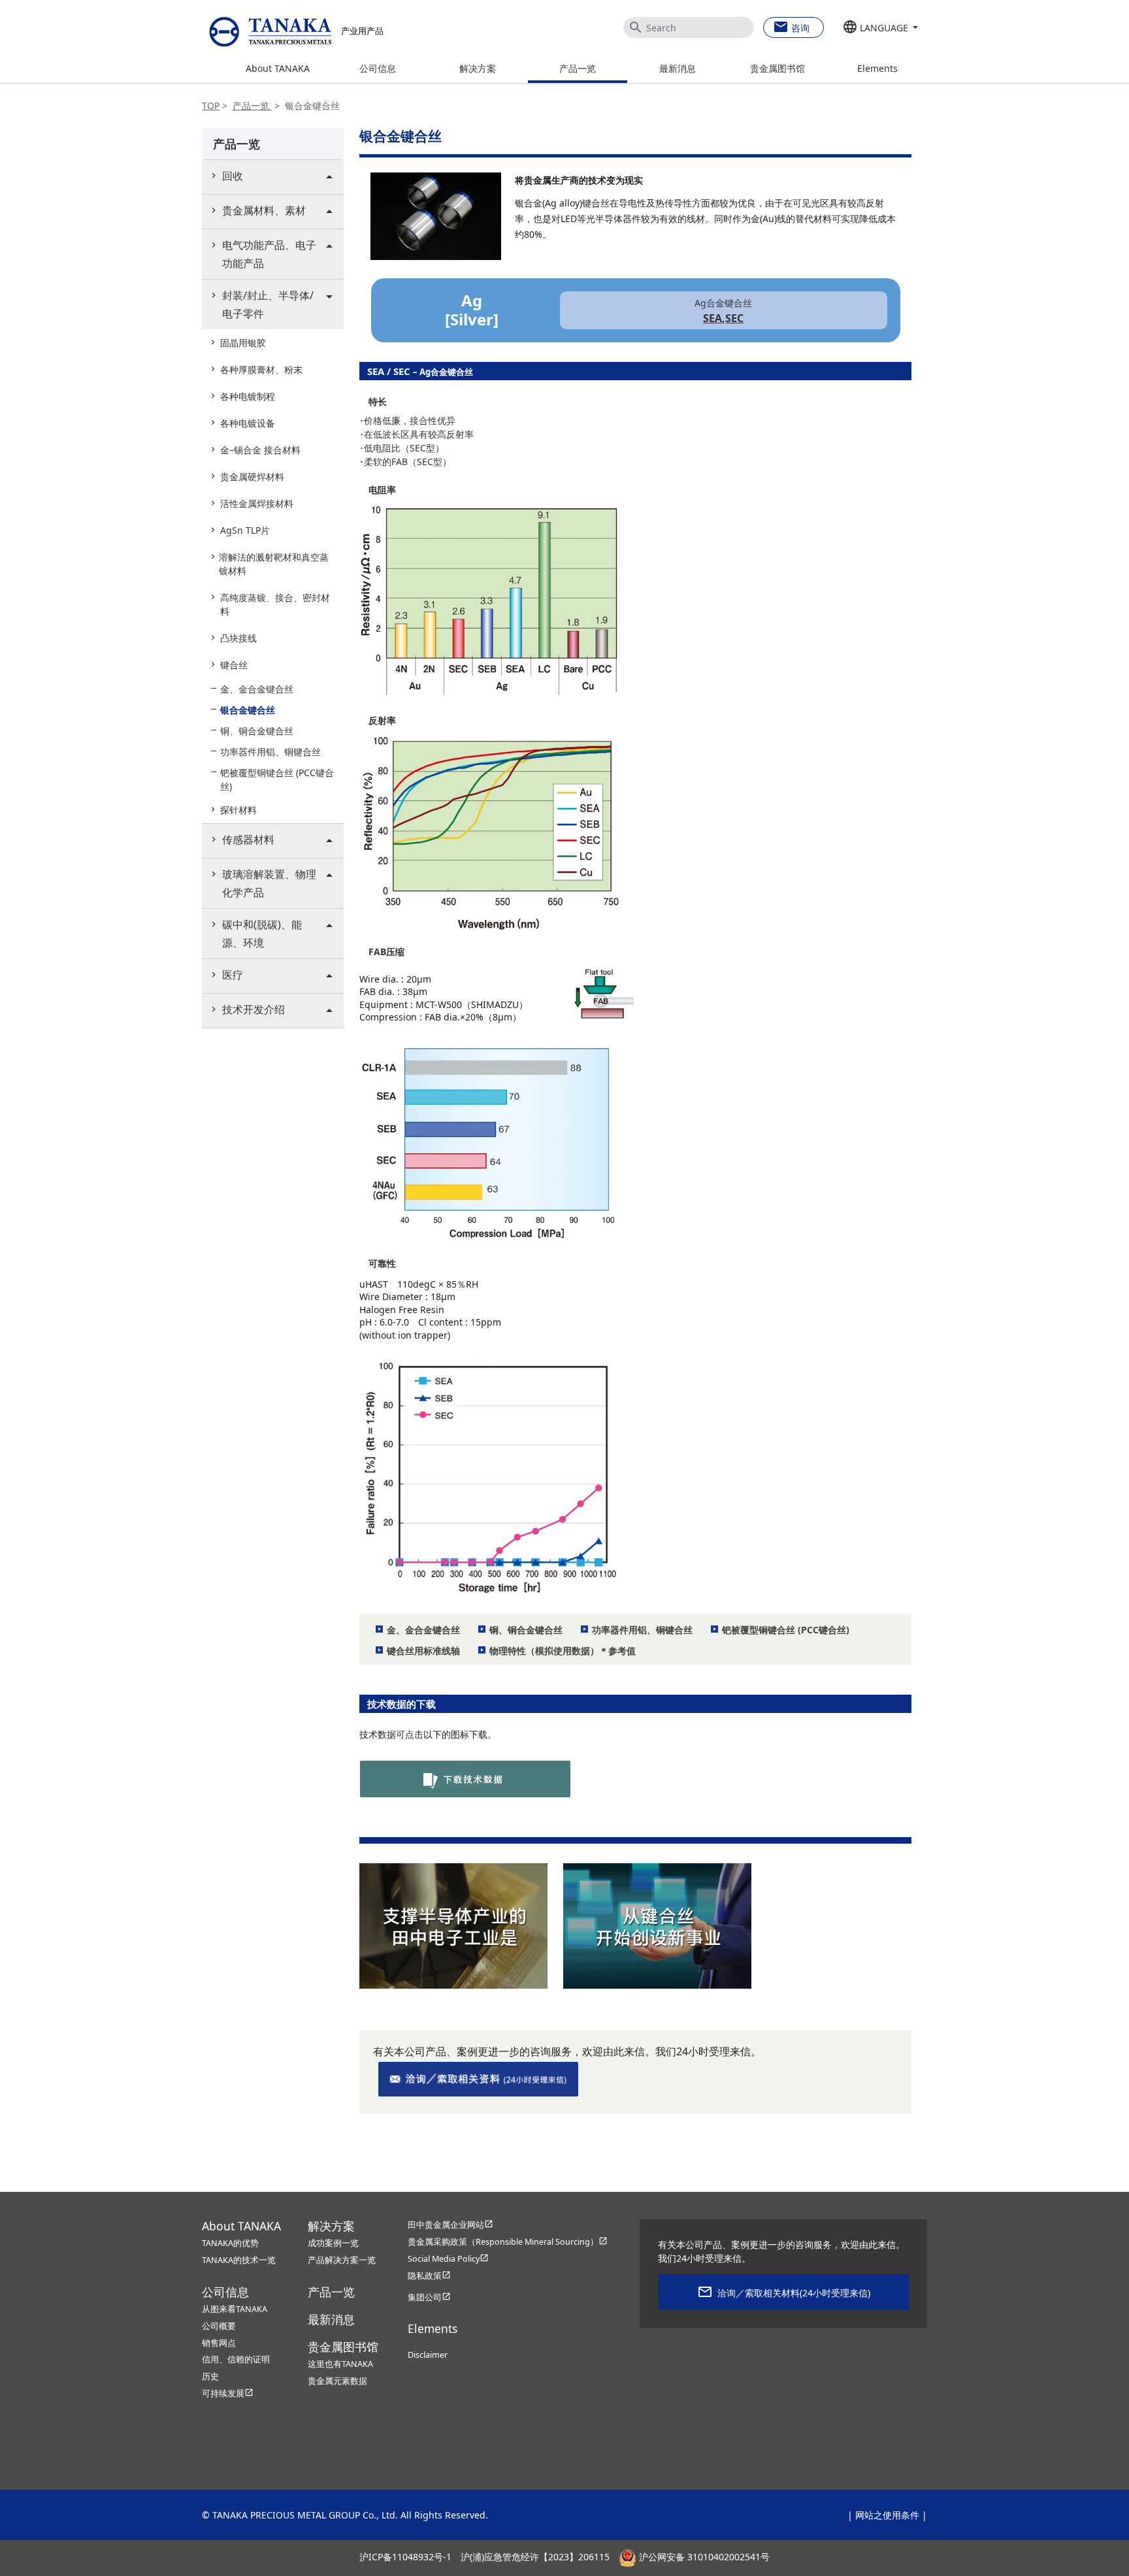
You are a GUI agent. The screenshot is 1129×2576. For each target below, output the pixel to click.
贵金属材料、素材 (264, 210)
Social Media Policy (448, 2259)
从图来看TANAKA (235, 2309)
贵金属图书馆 (777, 68)
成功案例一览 (333, 2243)
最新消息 (678, 68)
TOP (211, 106)
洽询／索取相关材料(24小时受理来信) (794, 2293)
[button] (880, 28)
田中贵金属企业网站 (450, 2225)
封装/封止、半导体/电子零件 (268, 304)
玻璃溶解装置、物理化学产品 (269, 883)
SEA (712, 318)
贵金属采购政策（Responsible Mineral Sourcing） (508, 2242)
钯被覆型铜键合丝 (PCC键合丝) (786, 1630)
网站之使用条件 (887, 2515)
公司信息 (378, 68)
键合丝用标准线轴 (423, 1651)
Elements (877, 68)
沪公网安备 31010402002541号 (703, 2557)
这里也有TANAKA (340, 2364)
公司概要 (219, 2326)
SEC (734, 318)
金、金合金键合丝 (423, 1630)
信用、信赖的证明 (236, 2359)
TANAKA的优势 (230, 2243)
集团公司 (429, 2297)
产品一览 (578, 68)
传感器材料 (248, 840)
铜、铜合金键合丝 (526, 1630)
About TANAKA (278, 68)
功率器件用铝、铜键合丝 (642, 1630)
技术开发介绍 (254, 1009)
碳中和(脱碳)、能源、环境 (262, 934)
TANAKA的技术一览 (239, 2260)
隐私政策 (429, 2276)
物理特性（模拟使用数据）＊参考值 (563, 1651)
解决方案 (478, 68)
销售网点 (219, 2343)
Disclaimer (428, 2355)
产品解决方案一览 (342, 2260)
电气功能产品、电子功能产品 (269, 254)
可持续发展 (228, 2393)
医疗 (233, 975)
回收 (233, 176)
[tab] (273, 177)
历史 (210, 2376)
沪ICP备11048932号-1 (405, 2557)
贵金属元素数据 (337, 2381)
